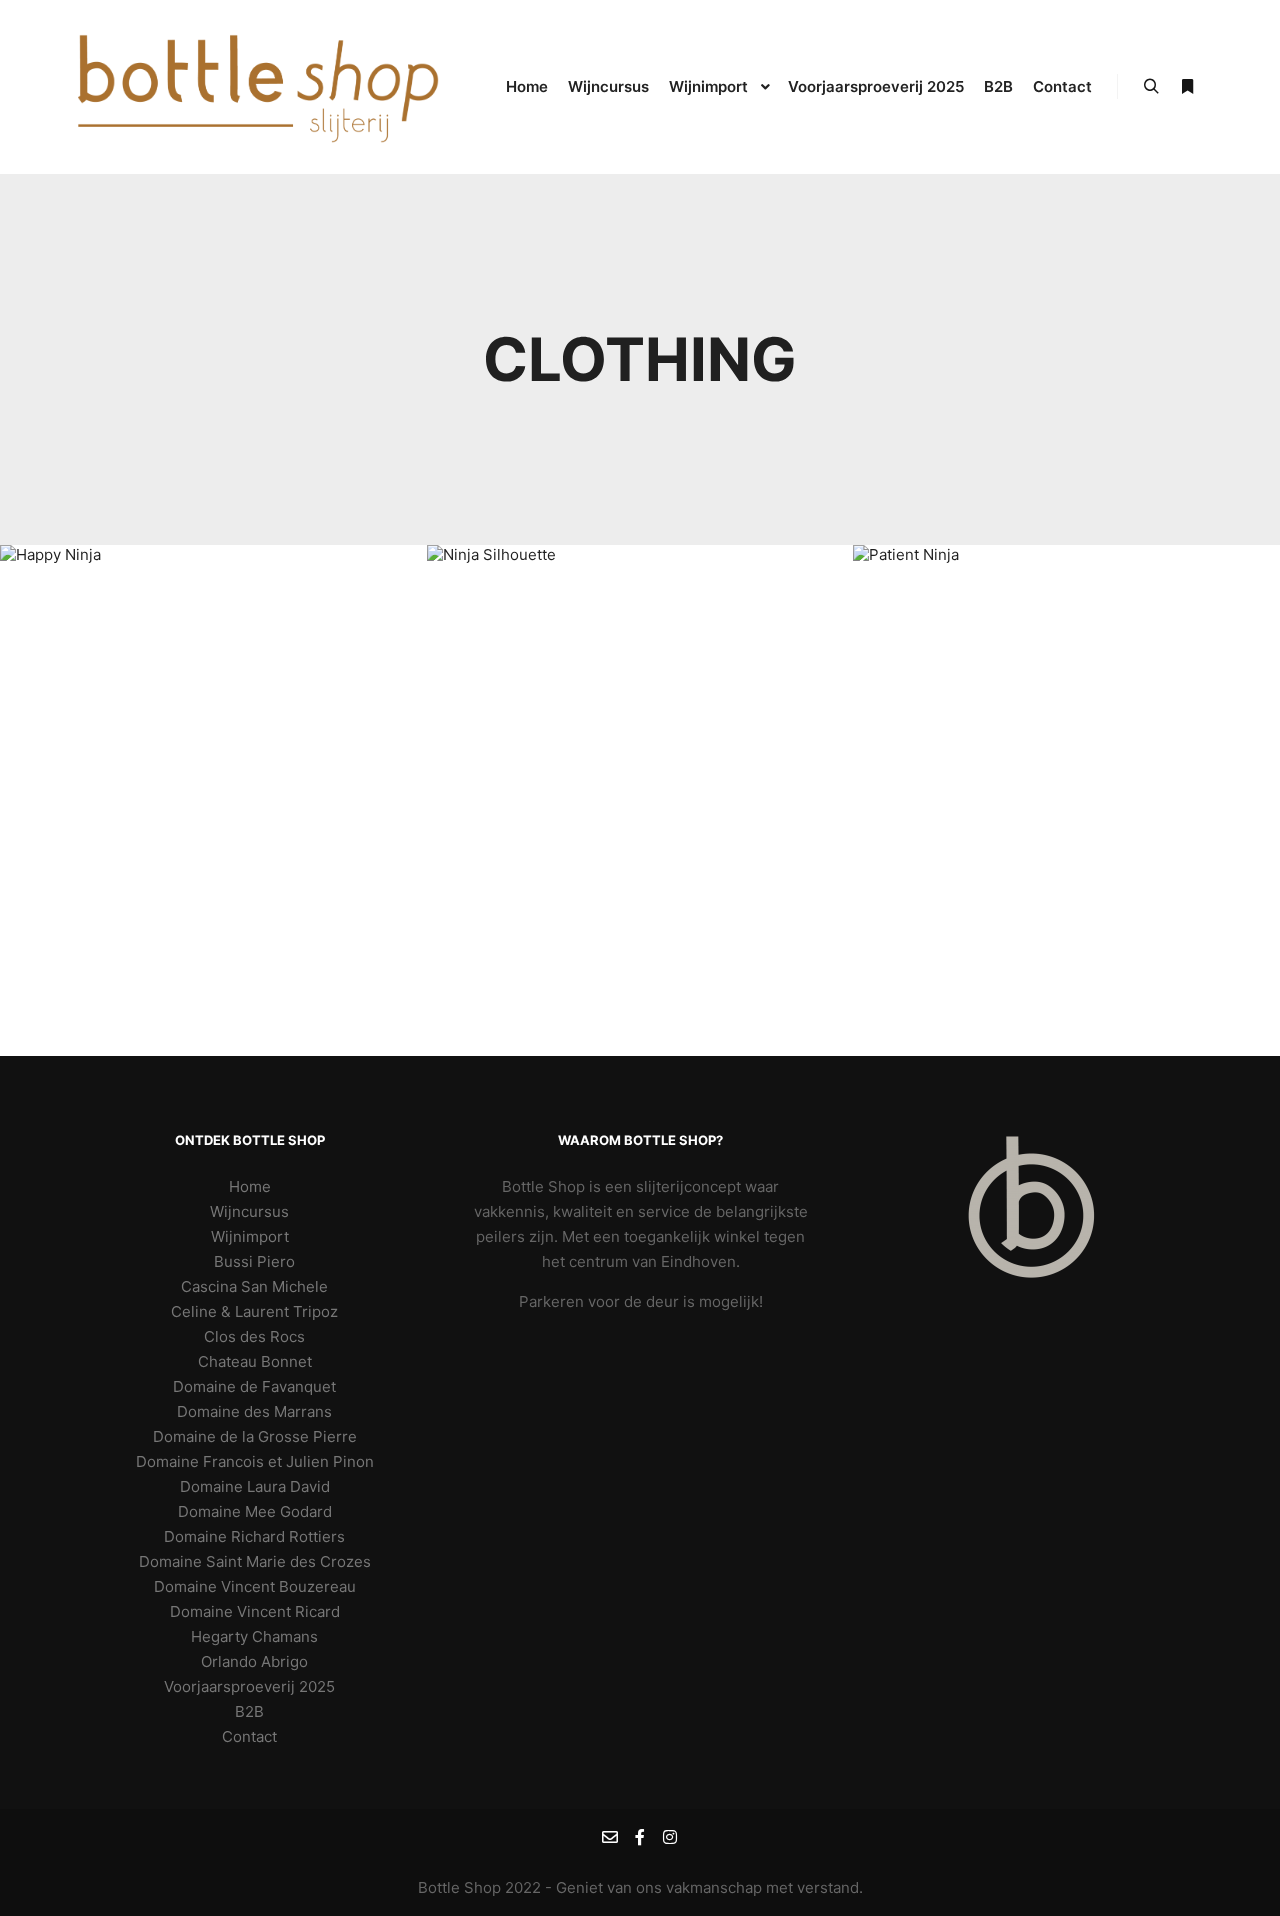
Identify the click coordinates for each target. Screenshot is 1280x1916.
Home (250, 1186)
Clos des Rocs (254, 1336)
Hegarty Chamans (254, 1636)
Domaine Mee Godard (255, 1511)
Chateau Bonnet (255, 1361)
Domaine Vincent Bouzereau (255, 1586)
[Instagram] (670, 1837)
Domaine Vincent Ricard (255, 1611)
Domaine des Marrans (254, 1411)
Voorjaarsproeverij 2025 (249, 1686)
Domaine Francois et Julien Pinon (255, 1461)
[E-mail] (610, 1837)
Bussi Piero (254, 1261)
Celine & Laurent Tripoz (254, 1311)
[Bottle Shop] (260, 87)
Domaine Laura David (255, 1486)
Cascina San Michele (254, 1286)
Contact (249, 1736)
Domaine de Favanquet (254, 1386)
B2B (249, 1711)
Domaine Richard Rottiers (254, 1536)
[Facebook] (640, 1837)
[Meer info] (1187, 87)
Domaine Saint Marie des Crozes (255, 1561)
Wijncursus (249, 1211)
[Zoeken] (1151, 87)
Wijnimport (250, 1236)
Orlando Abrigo (254, 1661)
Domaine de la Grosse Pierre (255, 1436)
